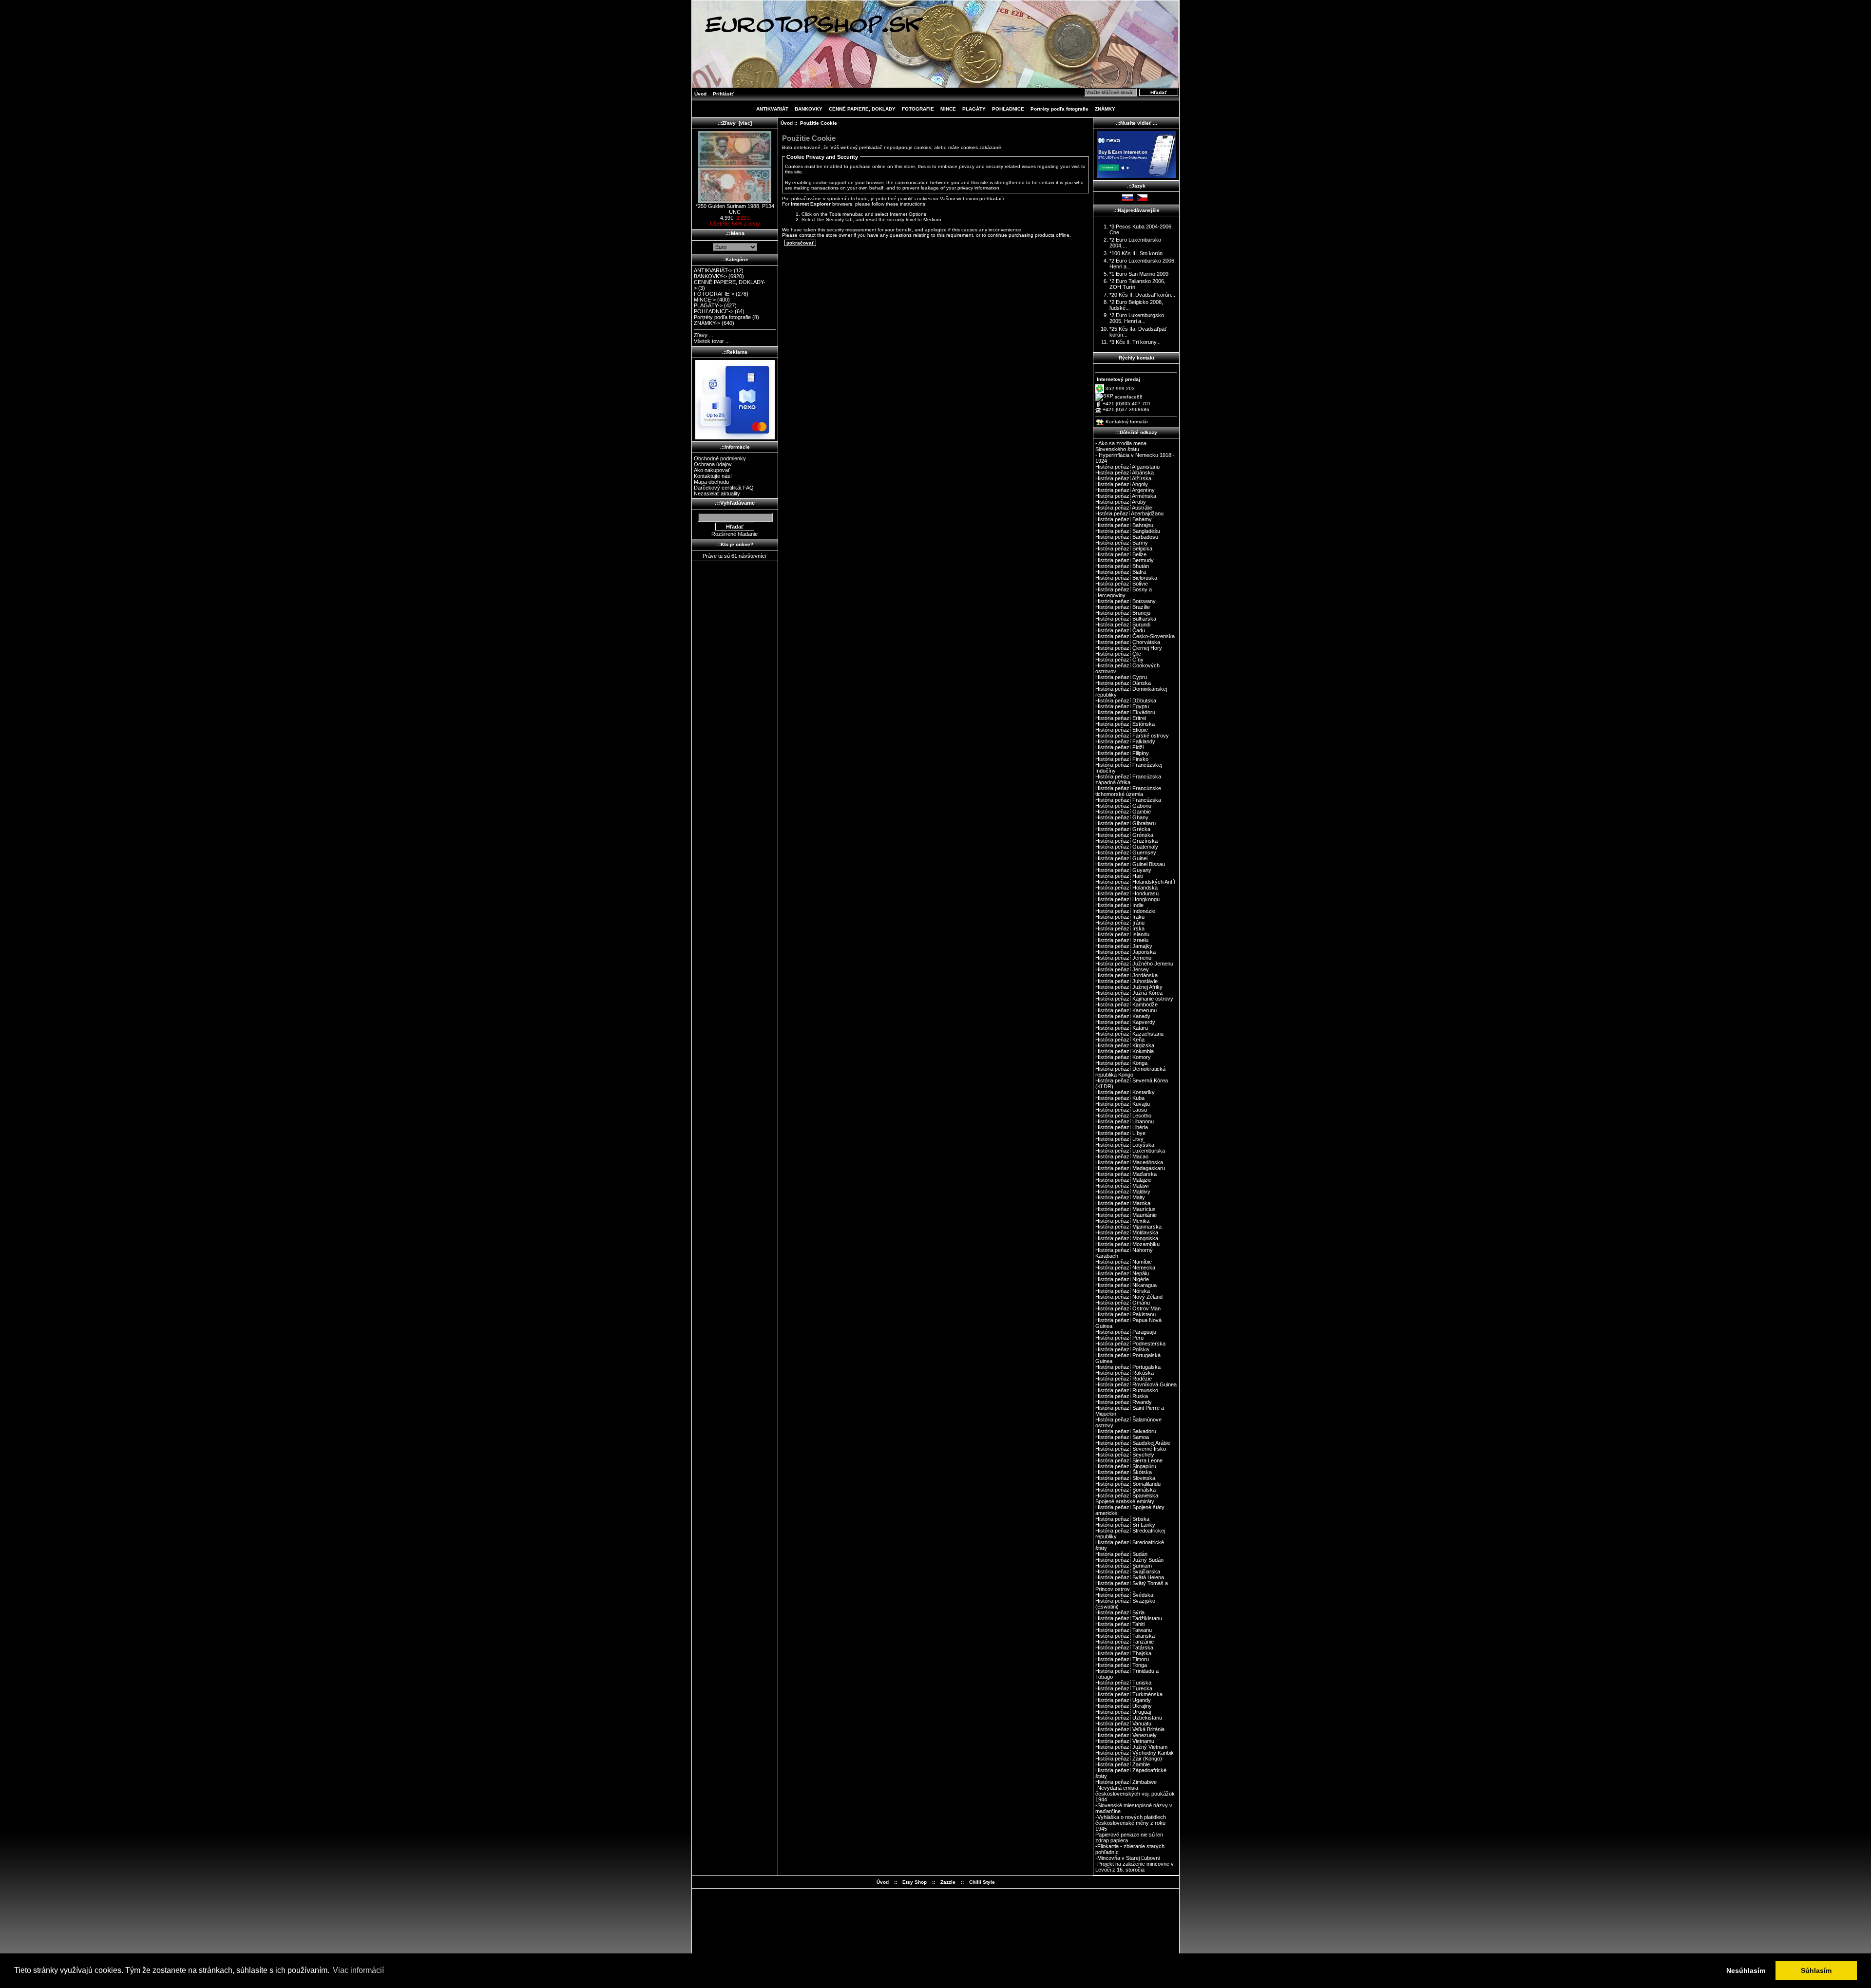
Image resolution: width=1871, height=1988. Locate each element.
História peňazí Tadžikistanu (1129, 1618)
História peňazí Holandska (1126, 888)
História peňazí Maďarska (1126, 1174)
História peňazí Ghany (1122, 817)
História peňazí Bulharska (1126, 619)
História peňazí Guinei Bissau (1130, 864)
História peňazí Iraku (1120, 917)
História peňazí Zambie (1123, 1764)
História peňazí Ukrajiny (1124, 1706)
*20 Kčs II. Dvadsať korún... (1142, 295)
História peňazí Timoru (1122, 1659)
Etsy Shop (915, 1882)
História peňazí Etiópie (1122, 730)
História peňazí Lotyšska (1125, 1145)
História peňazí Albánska (1125, 473)
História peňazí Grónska (1124, 835)
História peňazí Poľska (1122, 1349)
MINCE (948, 109)
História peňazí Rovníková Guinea (1136, 1384)
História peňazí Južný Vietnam (1131, 1747)
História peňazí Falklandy (1125, 741)
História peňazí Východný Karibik (1135, 1753)
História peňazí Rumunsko (1127, 1390)
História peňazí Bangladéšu (1128, 531)
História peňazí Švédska (1124, 1595)
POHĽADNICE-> (714, 311)
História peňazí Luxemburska (1130, 1151)
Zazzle (948, 1882)
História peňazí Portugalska (1128, 1367)
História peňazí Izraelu (1122, 940)
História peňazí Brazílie (1123, 607)
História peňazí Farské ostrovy (1132, 736)
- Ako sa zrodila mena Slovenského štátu (1121, 446)
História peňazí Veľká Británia (1130, 1729)
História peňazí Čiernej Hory (1129, 648)
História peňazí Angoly (1122, 484)
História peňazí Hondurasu (1127, 893)
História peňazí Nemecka (1125, 1268)
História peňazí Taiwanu (1124, 1630)
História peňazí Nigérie (1122, 1279)
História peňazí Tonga (1121, 1665)
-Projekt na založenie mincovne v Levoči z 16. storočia (1135, 1867)
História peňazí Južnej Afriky (1129, 987)
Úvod (700, 94)
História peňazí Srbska (1122, 1519)
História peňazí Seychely (1125, 1455)
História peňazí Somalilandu (1128, 1484)
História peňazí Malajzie (1123, 1180)
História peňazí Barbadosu (1127, 537)
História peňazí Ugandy (1123, 1700)
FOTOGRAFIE (918, 109)
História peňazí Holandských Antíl (1135, 882)
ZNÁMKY (1105, 109)
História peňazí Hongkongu (1127, 899)
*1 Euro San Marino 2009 (1139, 274)
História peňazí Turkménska (1129, 1694)
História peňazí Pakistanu (1126, 1314)
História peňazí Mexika (1122, 1221)
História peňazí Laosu (1121, 1110)
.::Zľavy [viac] (735, 123)
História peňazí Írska (1120, 928)
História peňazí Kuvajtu (1123, 1104)
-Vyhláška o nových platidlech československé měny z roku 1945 (1131, 1823)
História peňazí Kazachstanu (1129, 1034)
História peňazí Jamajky (1124, 946)
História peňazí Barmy (1122, 543)
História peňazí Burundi (1123, 625)
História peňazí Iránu (1120, 923)
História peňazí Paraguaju (1126, 1332)
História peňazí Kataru (1122, 1028)
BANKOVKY (809, 109)
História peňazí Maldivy (1123, 1192)
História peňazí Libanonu (1125, 1121)
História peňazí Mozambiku (1127, 1244)
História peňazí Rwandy (1124, 1402)
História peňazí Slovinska (1125, 1478)
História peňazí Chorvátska (1128, 642)
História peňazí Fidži (1119, 747)
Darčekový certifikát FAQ (724, 488)
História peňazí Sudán (1121, 1554)
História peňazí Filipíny (1122, 753)
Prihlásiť (723, 94)
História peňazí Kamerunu (1126, 1010)
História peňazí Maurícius (1126, 1209)
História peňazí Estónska (1125, 724)
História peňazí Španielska (1127, 1496)
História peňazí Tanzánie (1125, 1642)
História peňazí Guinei (1121, 858)
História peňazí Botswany (1126, 601)
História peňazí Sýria (1120, 1612)
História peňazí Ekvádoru (1125, 712)
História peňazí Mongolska (1127, 1238)
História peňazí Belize (1121, 554)
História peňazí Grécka (1123, 829)
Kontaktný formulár (1127, 422)
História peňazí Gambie (1123, 812)
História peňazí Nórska (1123, 1291)
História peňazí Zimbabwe (1126, 1782)
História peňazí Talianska (1125, 1636)
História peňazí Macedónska (1129, 1162)
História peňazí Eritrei (1121, 718)
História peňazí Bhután (1122, 566)
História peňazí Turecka (1124, 1688)
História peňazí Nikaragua (1126, 1285)
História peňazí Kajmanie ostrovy (1134, 999)
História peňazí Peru (1119, 1338)
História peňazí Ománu (1123, 1303)
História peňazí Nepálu (1122, 1273)
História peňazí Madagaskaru (1130, 1168)
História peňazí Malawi (1122, 1186)
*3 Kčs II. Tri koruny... (1135, 342)
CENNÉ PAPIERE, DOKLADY (862, 109)
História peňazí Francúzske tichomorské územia (1128, 791)
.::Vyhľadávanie (735, 503)
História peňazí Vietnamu (1125, 1741)
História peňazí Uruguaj (1123, 1712)
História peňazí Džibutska (1126, 701)
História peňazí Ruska (1122, 1396)
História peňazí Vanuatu (1123, 1723)
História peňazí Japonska (1126, 952)
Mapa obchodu (711, 482)
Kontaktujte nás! (713, 476)
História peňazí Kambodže (1126, 1004)
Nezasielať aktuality (717, 493)
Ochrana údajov (713, 464)
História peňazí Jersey (1122, 969)
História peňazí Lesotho (1123, 1116)
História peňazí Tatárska (1124, 1647)
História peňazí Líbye (1120, 1133)
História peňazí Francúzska (1128, 800)
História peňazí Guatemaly (1127, 847)
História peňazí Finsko (1122, 759)
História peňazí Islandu (1122, 934)
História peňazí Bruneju (1123, 613)
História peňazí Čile (1118, 654)
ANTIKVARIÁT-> (713, 270)
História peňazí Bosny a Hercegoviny (1124, 592)
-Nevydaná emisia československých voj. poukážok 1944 (1135, 1794)
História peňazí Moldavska (1127, 1232)
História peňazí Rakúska (1125, 1373)
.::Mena (735, 233)
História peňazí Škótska (1124, 1472)
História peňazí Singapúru (1126, 1466)
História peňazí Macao (1122, 1156)
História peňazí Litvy (1119, 1139)
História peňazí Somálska (1126, 1490)
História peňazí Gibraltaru (1126, 823)
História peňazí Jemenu (1123, 958)
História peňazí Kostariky (1125, 1092)
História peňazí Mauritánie (1126, 1215)
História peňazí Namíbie (1124, 1262)
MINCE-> (705, 300)
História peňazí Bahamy (1124, 519)
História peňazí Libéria (1122, 1127)
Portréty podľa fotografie (1060, 109)
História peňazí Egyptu (1122, 706)
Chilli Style (982, 1882)
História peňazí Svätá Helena (1130, 1577)
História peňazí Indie (1119, 905)
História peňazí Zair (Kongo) (1129, 1759)
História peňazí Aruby (1121, 502)
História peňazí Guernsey (1126, 852)
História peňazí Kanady (1123, 1016)
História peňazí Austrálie (1124, 508)
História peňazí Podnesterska (1130, 1344)
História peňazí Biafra (1121, 572)
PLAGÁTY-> (708, 305)
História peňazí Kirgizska (1125, 1045)
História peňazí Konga (1121, 1063)
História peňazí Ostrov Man (1128, 1308)
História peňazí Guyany (1123, 870)
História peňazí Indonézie (1125, 911)
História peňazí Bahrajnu (1124, 525)
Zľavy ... (704, 335)
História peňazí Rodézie (1124, 1379)
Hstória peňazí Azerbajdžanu (1129, 513)
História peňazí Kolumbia (1125, 1051)
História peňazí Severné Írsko (1131, 1449)
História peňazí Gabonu (1123, 806)
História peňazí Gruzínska (1126, 841)
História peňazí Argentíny (1125, 490)
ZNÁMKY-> (707, 323)
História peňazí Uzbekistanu (1129, 1718)
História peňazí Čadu (1120, 630)
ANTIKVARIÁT (772, 109)
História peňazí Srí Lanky (1125, 1525)
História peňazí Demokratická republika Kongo (1130, 1072)
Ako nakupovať (712, 470)
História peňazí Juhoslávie (1126, 981)
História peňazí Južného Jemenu (1134, 964)
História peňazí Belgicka (1124, 549)
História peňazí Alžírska (1123, 478)
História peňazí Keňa (1120, 1040)
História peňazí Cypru (1121, 677)
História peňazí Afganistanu (1127, 467)
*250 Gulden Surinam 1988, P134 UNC (735, 209)
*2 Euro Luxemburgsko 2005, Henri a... (1137, 318)
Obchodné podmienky (720, 458)
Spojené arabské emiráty (1125, 1501)
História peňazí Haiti (1119, 876)
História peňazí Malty (1120, 1197)
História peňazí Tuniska (1123, 1683)
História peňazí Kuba (1120, 1098)
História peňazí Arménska (1126, 496)
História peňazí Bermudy (1125, 560)
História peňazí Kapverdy (1125, 1022)
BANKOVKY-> (710, 276)
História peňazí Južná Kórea (1129, 993)
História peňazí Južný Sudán (1129, 1560)
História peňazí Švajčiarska (1128, 1571)
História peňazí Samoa (1122, 1437)
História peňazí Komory (1123, 1057)
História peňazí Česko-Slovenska (1135, 636)
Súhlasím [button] (1816, 1970)
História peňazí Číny (1119, 660)
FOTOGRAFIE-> (714, 294)
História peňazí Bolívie (1122, 584)
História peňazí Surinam (1124, 1566)
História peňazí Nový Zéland (1129, 1297)
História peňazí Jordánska (1126, 975)
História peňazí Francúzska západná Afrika (1128, 779)
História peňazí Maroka (1123, 1203)
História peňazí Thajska (1123, 1653)
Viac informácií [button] (358, 1970)
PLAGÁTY (974, 109)
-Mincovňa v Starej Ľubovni (1127, 1858)
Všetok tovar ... (712, 341)
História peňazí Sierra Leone (1129, 1460)
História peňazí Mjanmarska (1128, 1227)
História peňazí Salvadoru (1126, 1431)
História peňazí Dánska (1123, 683)
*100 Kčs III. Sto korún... (1138, 253)
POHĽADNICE (1008, 109)
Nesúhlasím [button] (1746, 1970)
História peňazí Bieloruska (1126, 578)
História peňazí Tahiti (1120, 1624)
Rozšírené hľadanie (735, 534)
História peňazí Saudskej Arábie (1133, 1443)
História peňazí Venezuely (1126, 1735)
